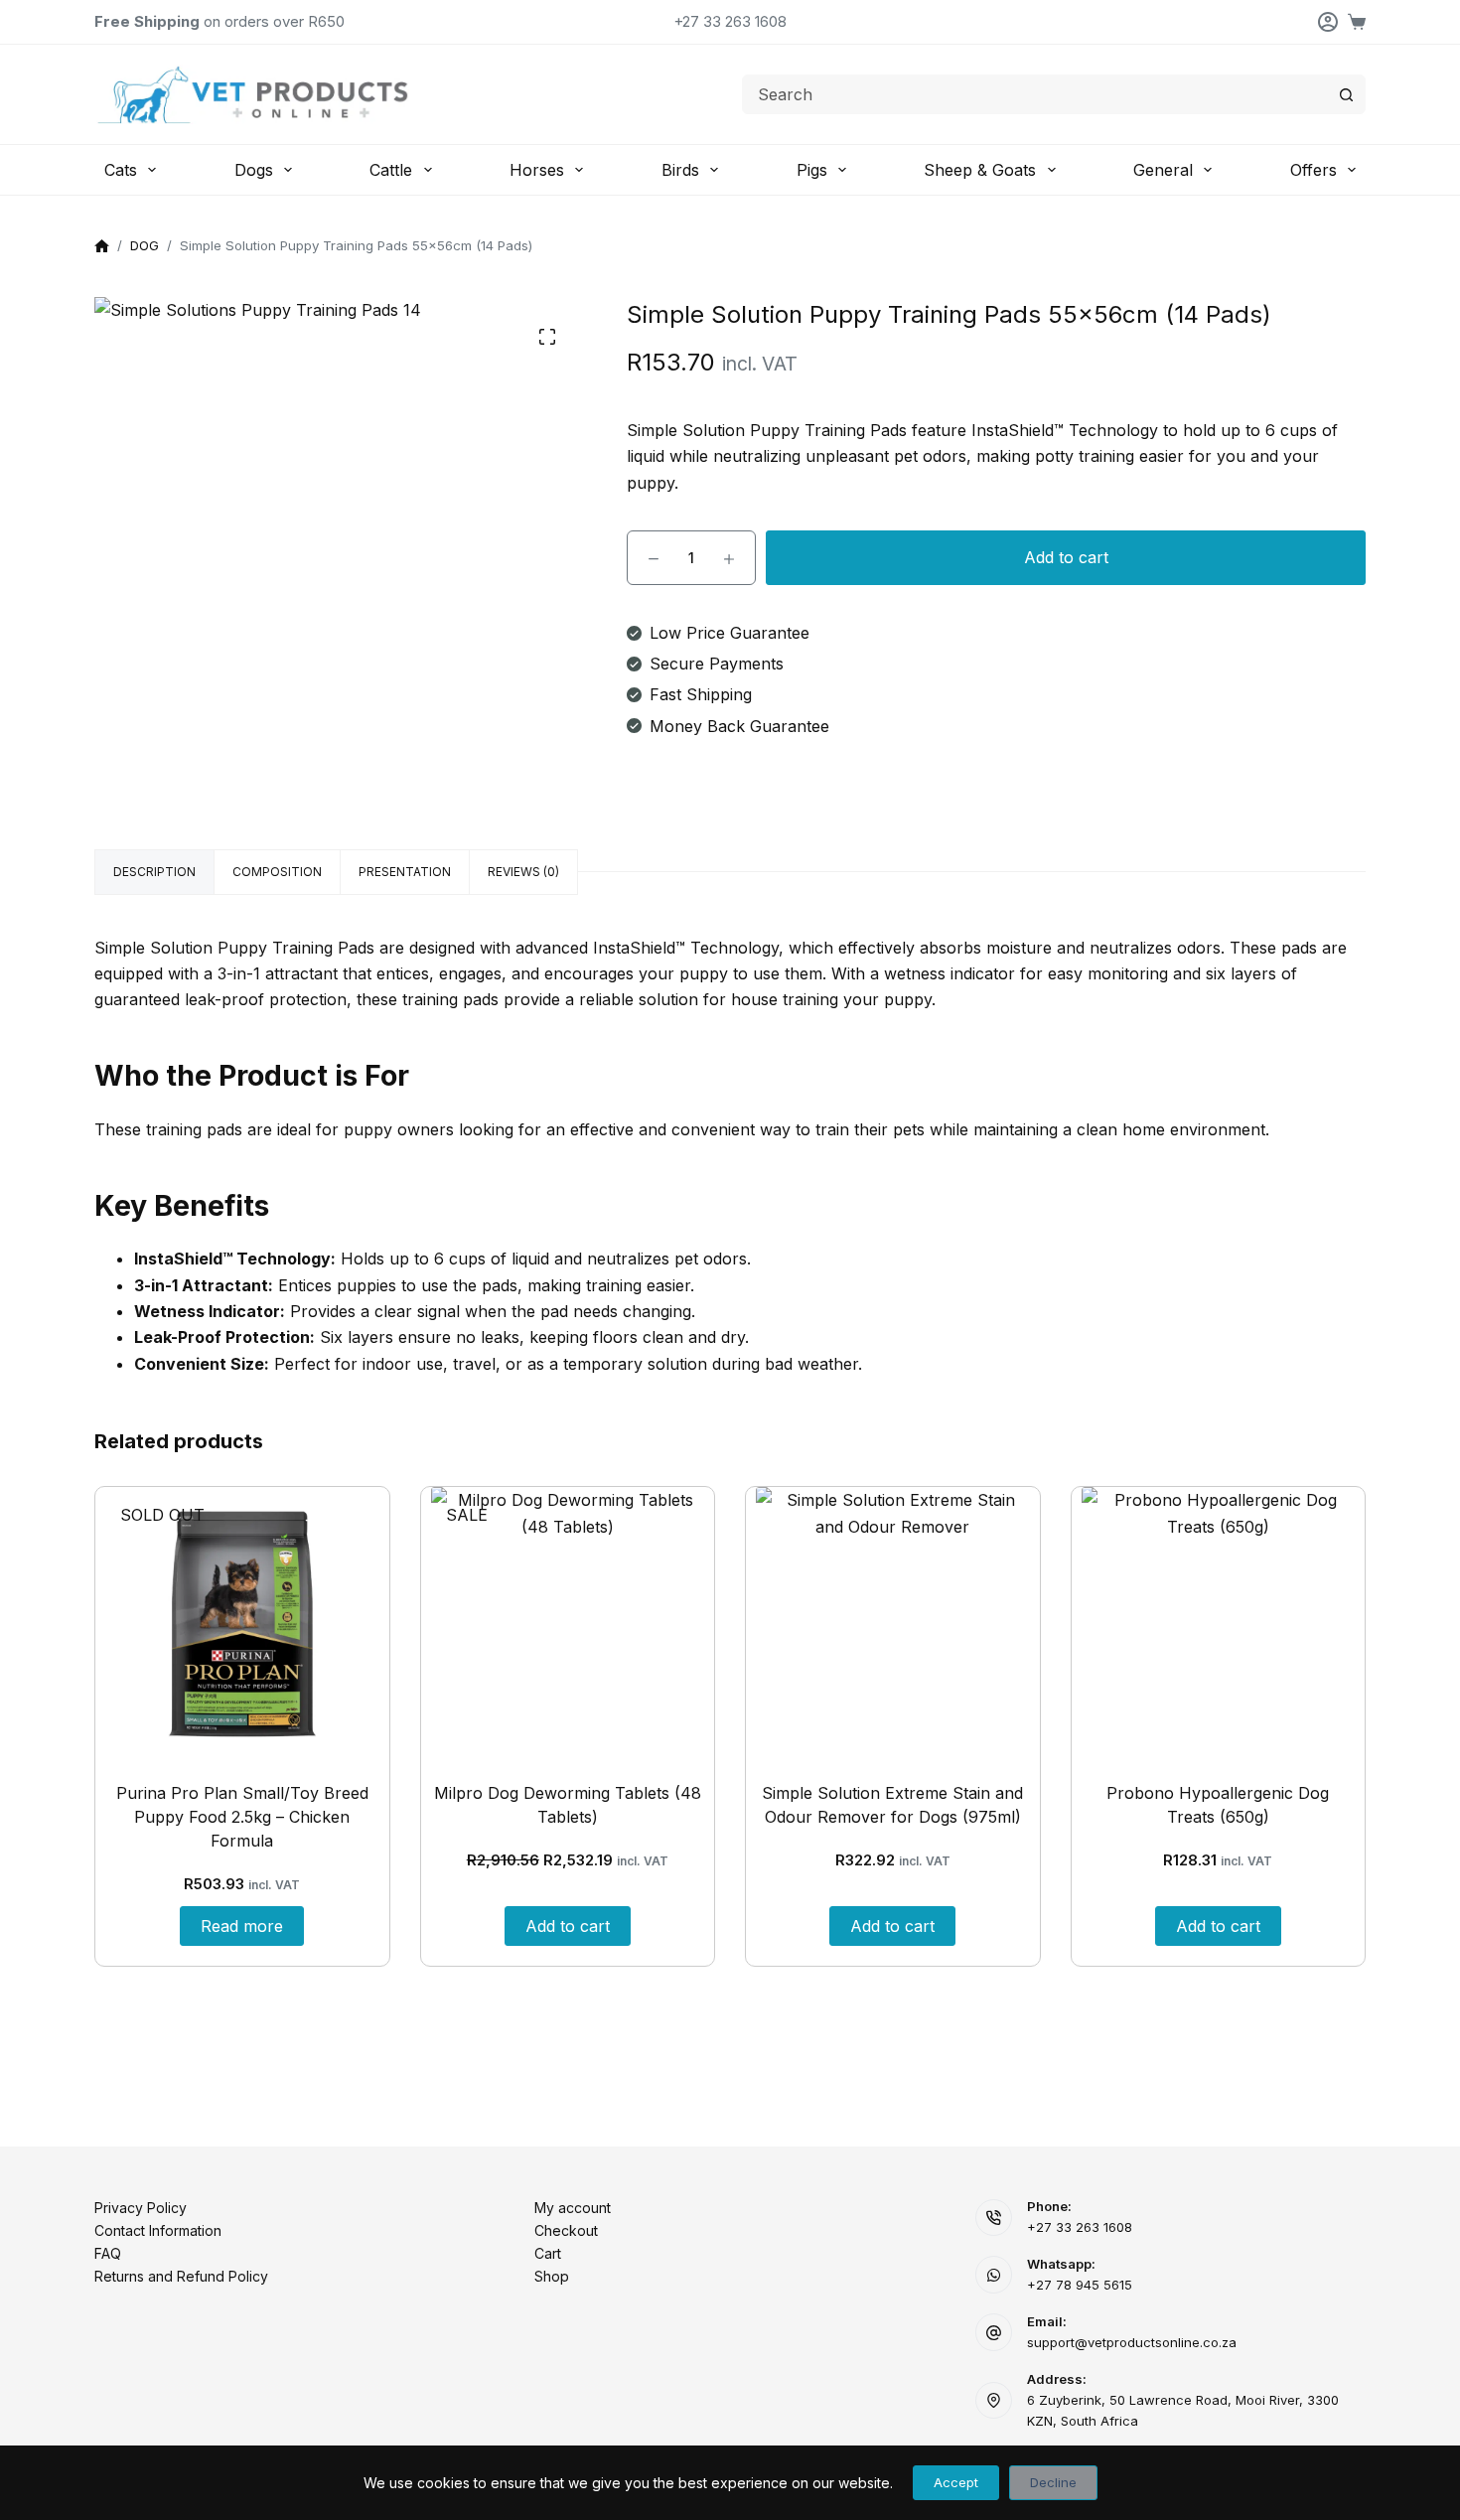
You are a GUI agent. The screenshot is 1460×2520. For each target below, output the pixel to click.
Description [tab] (154, 872)
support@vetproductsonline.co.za (1132, 2342)
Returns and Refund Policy (181, 2276)
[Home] (102, 247)
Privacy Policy (141, 2208)
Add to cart (1066, 557)
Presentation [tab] (405, 872)
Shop (552, 2276)
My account (573, 2208)
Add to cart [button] (568, 1926)
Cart (548, 2253)
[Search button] (1346, 94)
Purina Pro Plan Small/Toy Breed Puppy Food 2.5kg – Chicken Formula (242, 1817)
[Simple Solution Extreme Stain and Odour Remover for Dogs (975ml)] (893, 1624)
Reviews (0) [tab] (523, 872)
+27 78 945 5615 (1080, 2285)
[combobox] (1035, 94)
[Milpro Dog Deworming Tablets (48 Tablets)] (568, 1624)
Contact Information (158, 2230)
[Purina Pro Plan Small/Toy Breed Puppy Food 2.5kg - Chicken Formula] (242, 1624)
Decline (1053, 2482)
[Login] (1328, 22)
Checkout (566, 2230)
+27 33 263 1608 (730, 21)
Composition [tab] (277, 872)
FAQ (108, 2253)
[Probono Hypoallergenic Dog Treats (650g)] (1219, 1624)
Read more (242, 1926)
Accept (956, 2482)
